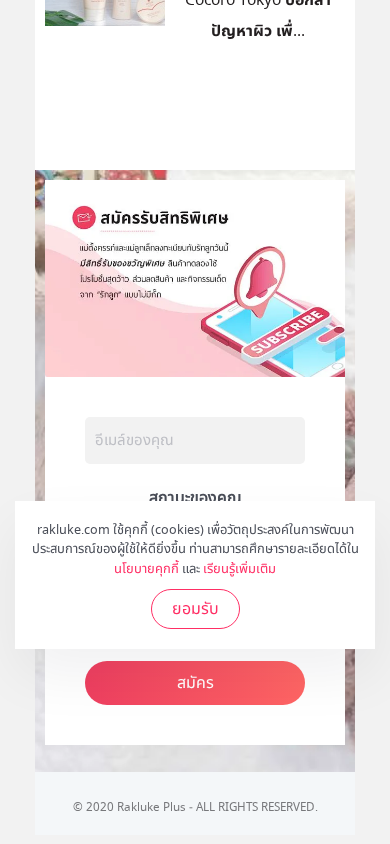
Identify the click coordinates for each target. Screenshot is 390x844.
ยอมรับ (195, 609)
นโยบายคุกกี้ (146, 569)
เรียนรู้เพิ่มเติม (239, 569)
